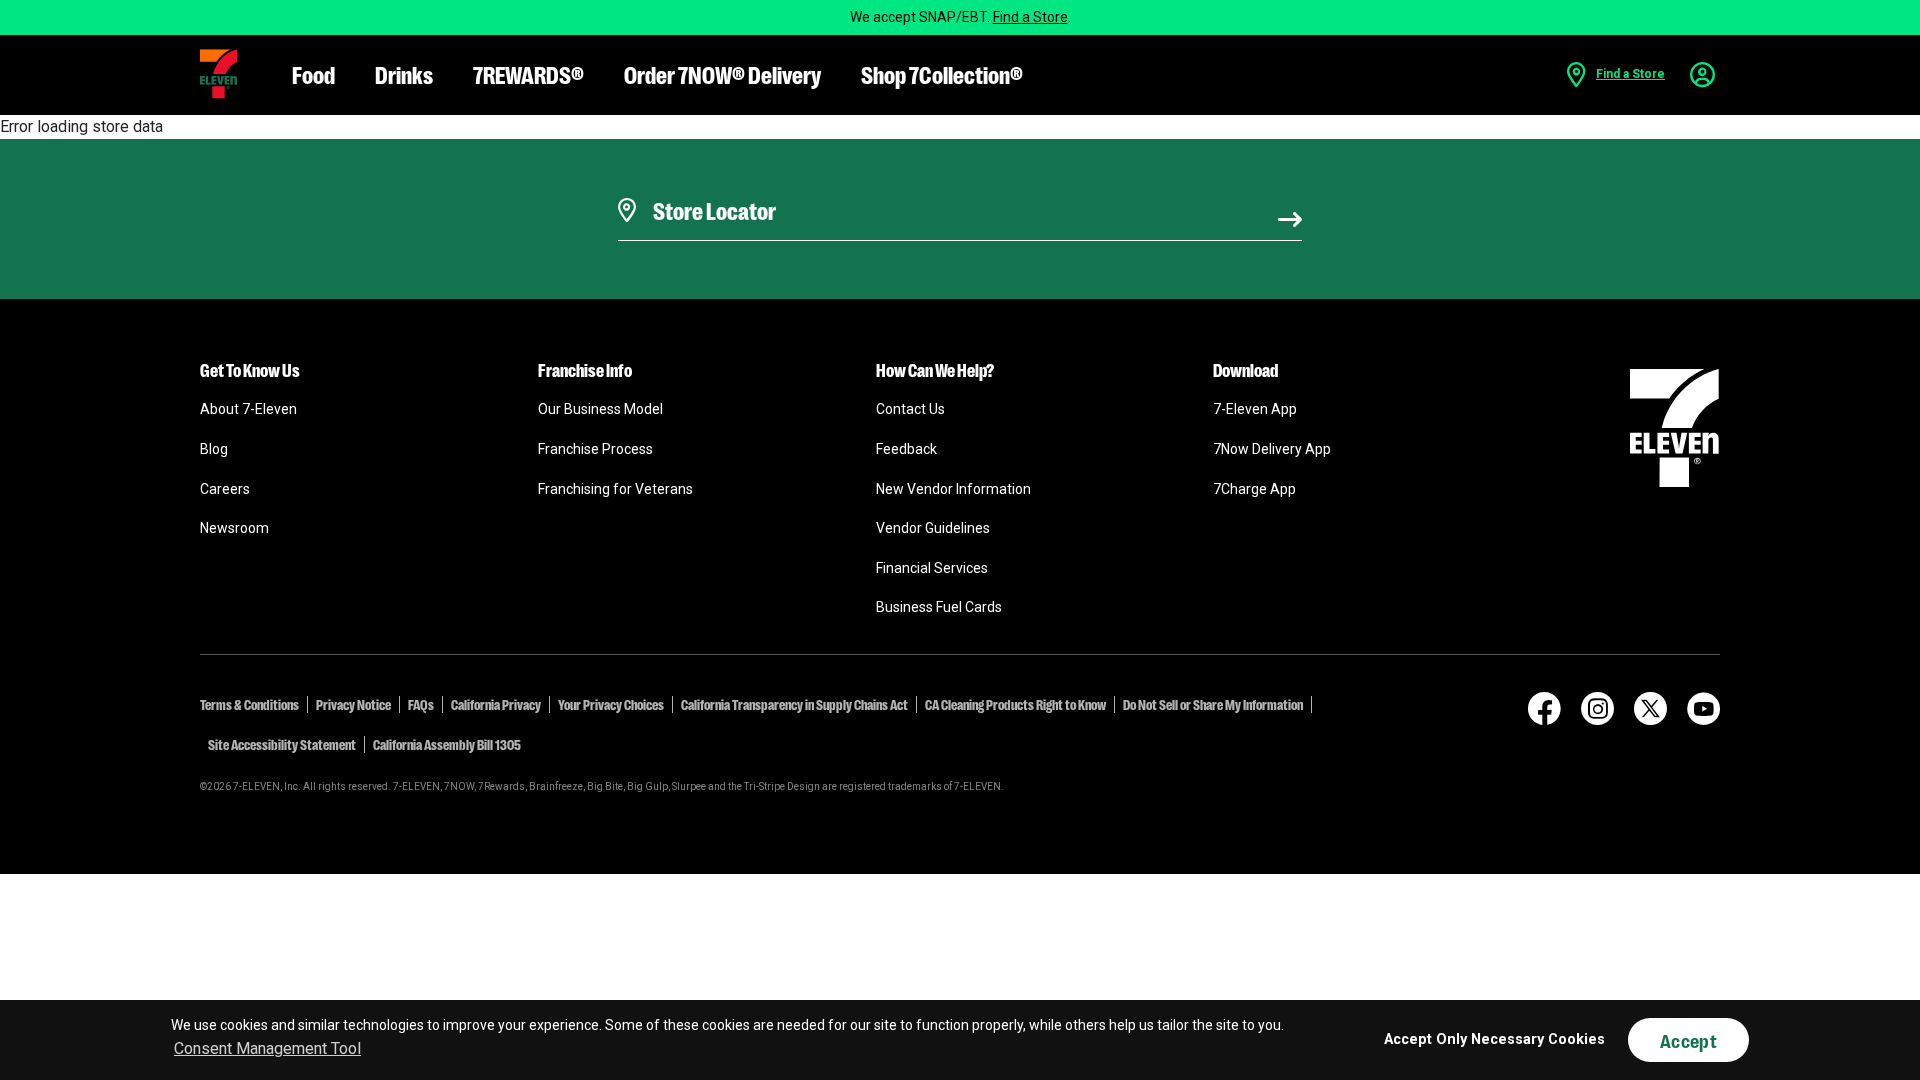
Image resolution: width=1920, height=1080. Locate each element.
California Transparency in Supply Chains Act (794, 704)
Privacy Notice (353, 704)
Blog (214, 449)
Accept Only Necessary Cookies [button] (1494, 1039)
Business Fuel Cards (939, 607)
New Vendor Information (953, 489)
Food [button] (313, 73)
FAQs (421, 704)
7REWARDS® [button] (528, 73)
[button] (218, 74)
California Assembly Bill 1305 (447, 744)
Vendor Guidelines (933, 528)
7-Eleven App (1255, 409)
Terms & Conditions (249, 704)
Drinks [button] (404, 73)
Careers (225, 489)
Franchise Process (595, 449)
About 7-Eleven (248, 409)
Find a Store (1030, 17)
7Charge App (1254, 489)
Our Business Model (600, 409)
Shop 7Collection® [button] (942, 73)
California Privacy (496, 704)
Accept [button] (1688, 1040)
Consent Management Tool (267, 1048)
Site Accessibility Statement (282, 744)
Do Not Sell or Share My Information (1213, 704)
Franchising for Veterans (615, 489)
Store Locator (709, 185)
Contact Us (910, 409)
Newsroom (234, 528)
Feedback (906, 449)
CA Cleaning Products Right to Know (1015, 704)
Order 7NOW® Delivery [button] (722, 73)
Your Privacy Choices (611, 704)
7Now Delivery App (1272, 449)
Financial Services (932, 568)
